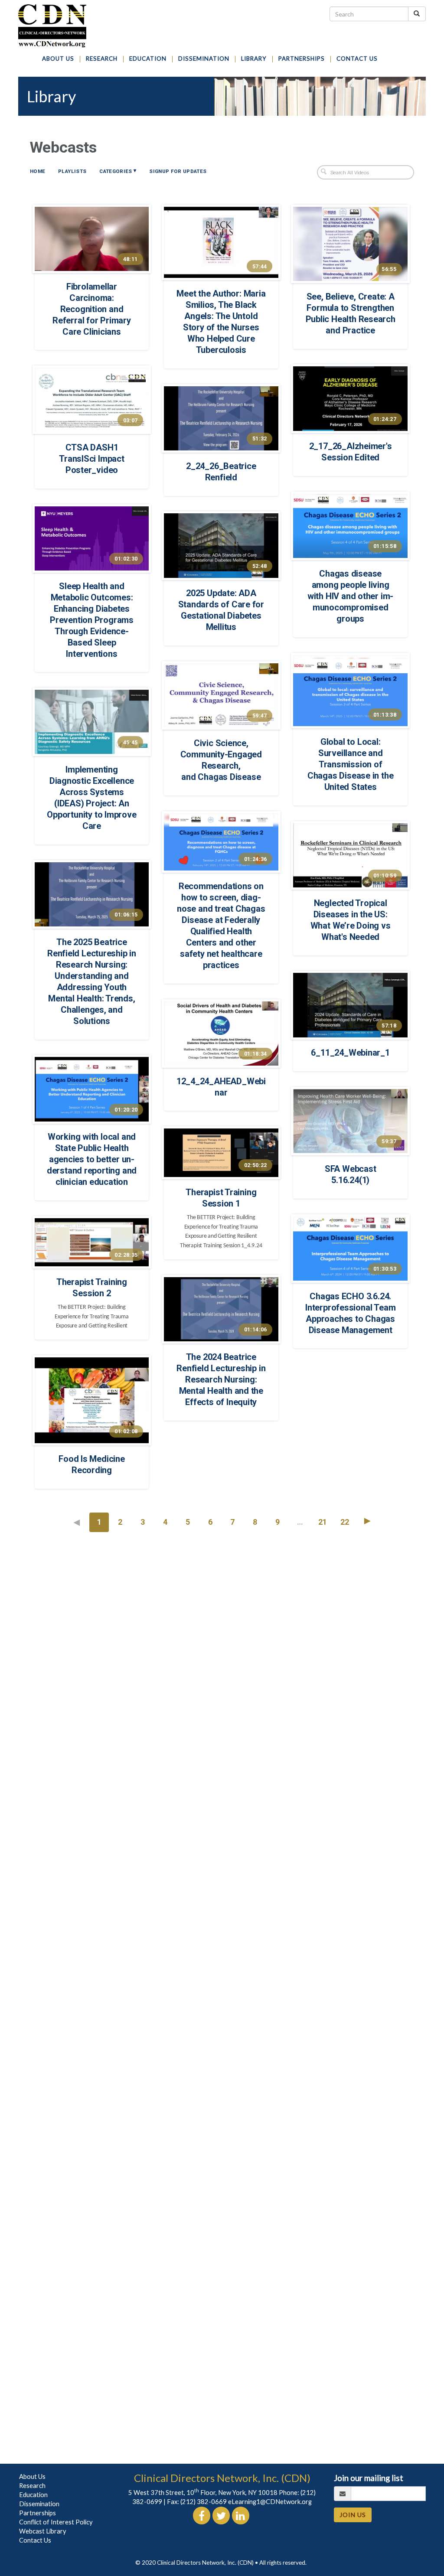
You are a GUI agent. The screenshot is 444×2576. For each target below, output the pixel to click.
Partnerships (38, 2513)
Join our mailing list (369, 2478)
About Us (32, 2477)
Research (32, 2486)
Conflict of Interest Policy (56, 2522)
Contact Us (35, 2540)
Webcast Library (43, 2531)
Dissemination (39, 2504)
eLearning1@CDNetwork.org (270, 2502)
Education (33, 2495)
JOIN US (353, 2515)
